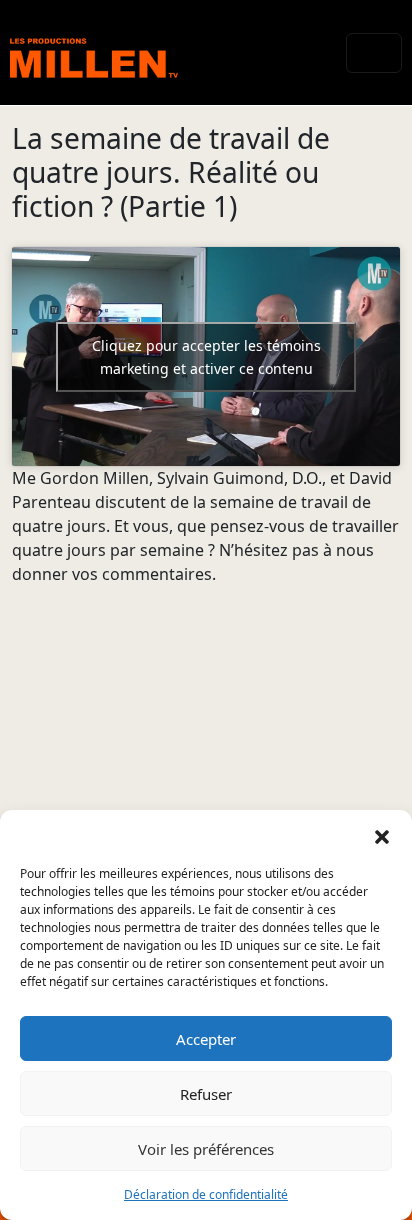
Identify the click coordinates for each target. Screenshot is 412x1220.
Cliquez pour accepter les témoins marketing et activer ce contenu (206, 357)
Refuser (206, 1094)
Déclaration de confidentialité (206, 1194)
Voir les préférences (206, 1149)
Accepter (206, 1039)
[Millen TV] (94, 52)
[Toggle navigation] (374, 53)
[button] (382, 835)
